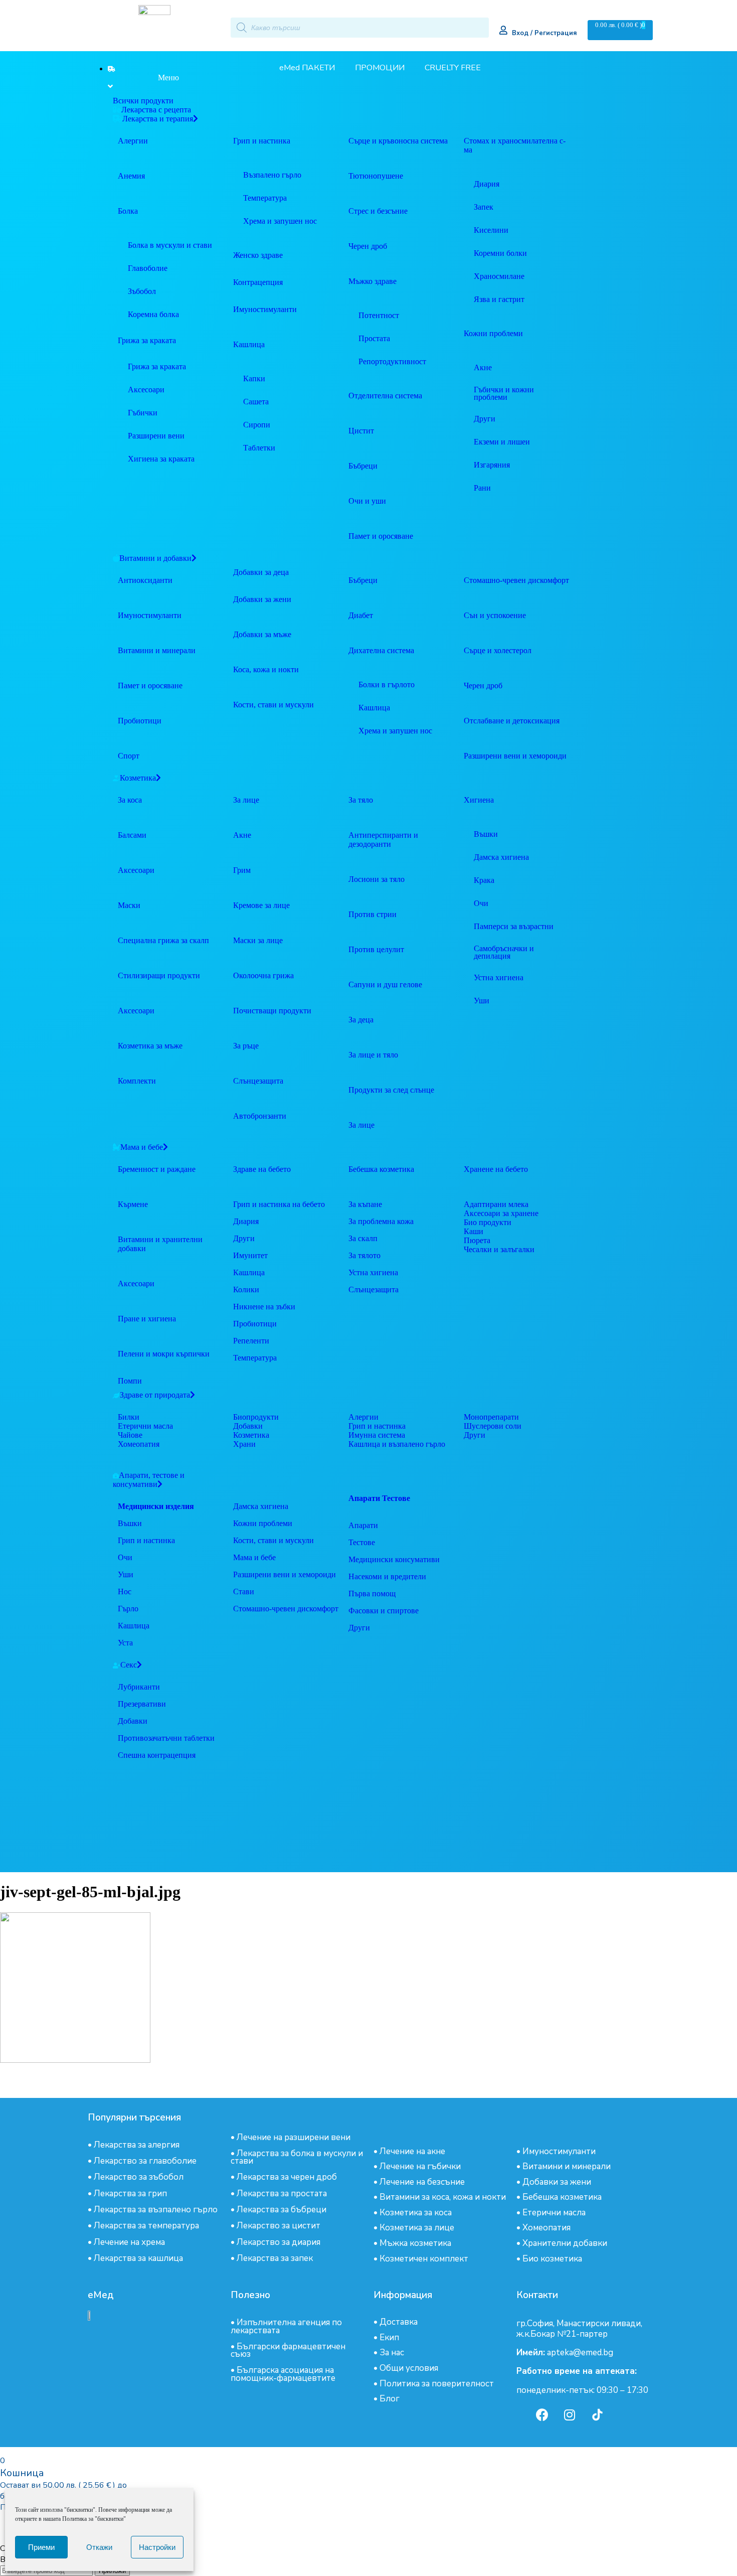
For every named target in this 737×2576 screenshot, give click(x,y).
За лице (246, 800)
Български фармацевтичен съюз (288, 2350)
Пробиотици (140, 721)
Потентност (379, 315)
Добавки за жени (262, 599)
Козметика (251, 1435)
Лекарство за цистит (279, 2226)
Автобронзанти (260, 1116)
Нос (125, 1592)
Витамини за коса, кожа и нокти (443, 2197)
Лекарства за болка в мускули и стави (297, 2157)
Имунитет (250, 1255)
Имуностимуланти (150, 615)
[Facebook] (542, 2414)
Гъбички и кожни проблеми (504, 393)
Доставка (399, 2322)
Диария (487, 184)
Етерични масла (145, 1426)
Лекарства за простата (282, 2193)
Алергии (133, 141)
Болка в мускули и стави (170, 245)
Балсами (132, 835)
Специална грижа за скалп (163, 940)
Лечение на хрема (129, 2242)
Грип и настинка (262, 141)
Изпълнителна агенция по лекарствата (286, 2326)
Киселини (491, 230)
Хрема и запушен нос (280, 221)
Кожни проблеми (263, 1523)
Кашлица (249, 344)
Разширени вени (156, 436)
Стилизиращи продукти (159, 975)
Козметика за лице (417, 2228)
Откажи (99, 2547)
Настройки (157, 2547)
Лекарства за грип (130, 2193)
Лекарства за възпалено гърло (156, 2210)
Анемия (131, 176)
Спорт (129, 756)
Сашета (256, 402)
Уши (482, 1001)
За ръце (246, 1046)
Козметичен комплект (424, 2259)
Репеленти (251, 1341)
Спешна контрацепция (157, 1755)
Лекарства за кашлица (138, 2258)
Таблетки (259, 448)
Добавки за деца (261, 572)
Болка (128, 211)
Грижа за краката (147, 340)
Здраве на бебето (262, 1169)
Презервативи (142, 1704)
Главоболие (148, 268)
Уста (125, 1643)
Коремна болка (153, 314)
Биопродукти (256, 1417)
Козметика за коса (416, 2213)
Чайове (130, 1435)
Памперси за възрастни (514, 926)
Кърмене (133, 1204)
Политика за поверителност (437, 2384)
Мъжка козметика (415, 2243)
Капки (254, 378)
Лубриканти (139, 1687)
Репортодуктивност (392, 361)
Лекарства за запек (275, 2258)
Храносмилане (499, 276)
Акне (483, 367)
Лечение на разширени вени (294, 2137)
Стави (244, 1592)
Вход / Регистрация (544, 33)
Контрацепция (258, 282)
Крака (484, 880)
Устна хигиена (499, 977)
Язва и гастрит (499, 299)
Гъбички (143, 413)
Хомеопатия (139, 1444)
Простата (374, 338)
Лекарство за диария (279, 2242)
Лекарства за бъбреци (282, 2210)
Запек (484, 207)
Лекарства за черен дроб (287, 2177)
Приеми (41, 2547)
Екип (389, 2337)
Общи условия (409, 2368)
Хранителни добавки (565, 2243)
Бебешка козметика (562, 2197)
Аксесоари (146, 390)
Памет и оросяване (150, 686)
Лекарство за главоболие (145, 2161)
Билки (129, 1417)
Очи (481, 903)
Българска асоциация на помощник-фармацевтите (283, 2374)
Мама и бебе (254, 1557)
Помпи (130, 1381)
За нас (392, 2353)
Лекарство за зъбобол (139, 2177)
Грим (242, 870)
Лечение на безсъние (422, 2182)
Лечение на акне (412, 2151)
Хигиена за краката (161, 459)
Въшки (486, 834)
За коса (130, 800)
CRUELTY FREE (453, 68)
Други (485, 419)
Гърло (128, 1609)
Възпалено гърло (272, 175)
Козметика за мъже (150, 1046)
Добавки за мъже (262, 634)
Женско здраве (258, 255)
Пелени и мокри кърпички (164, 1354)
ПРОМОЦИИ (380, 68)
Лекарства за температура (146, 2226)
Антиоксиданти (145, 580)
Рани (482, 488)
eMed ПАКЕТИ (307, 68)
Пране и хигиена (147, 1319)
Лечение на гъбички (420, 2166)
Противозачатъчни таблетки (166, 1738)
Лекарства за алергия (137, 2145)
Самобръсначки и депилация (504, 952)
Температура (265, 198)
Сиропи (257, 425)
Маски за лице (258, 940)
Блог (390, 2399)
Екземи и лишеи (502, 442)
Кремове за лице (261, 905)
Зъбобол (142, 291)
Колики (246, 1290)
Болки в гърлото (387, 685)
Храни (244, 1444)
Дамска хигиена (501, 857)
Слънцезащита (258, 1081)
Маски (129, 905)
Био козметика (552, 2259)
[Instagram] (570, 2414)
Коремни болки (500, 253)
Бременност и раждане (157, 1169)
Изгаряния (492, 465)
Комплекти (137, 1081)
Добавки (248, 1426)
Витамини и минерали (157, 650)
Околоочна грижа (263, 975)
